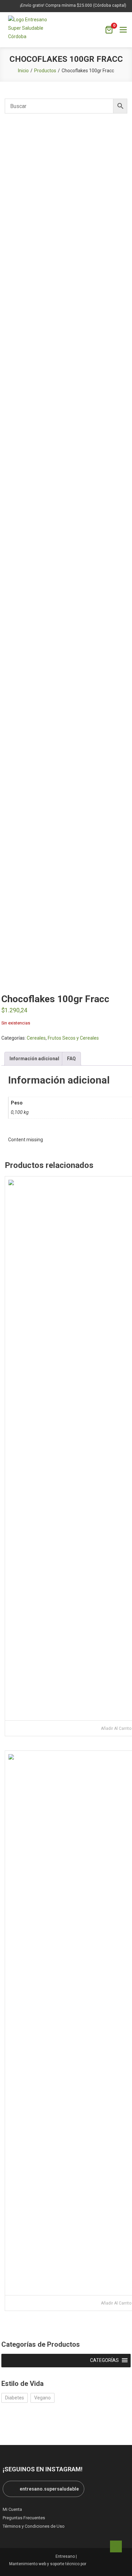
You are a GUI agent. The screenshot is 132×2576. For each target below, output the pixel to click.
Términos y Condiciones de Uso (34, 2526)
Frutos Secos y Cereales (73, 1038)
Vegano (42, 2398)
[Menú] (123, 30)
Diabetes (15, 2398)
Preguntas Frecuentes (24, 2518)
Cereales (36, 1038)
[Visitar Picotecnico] (106, 2564)
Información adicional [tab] (34, 1059)
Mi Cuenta (12, 2509)
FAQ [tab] (71, 1059)
